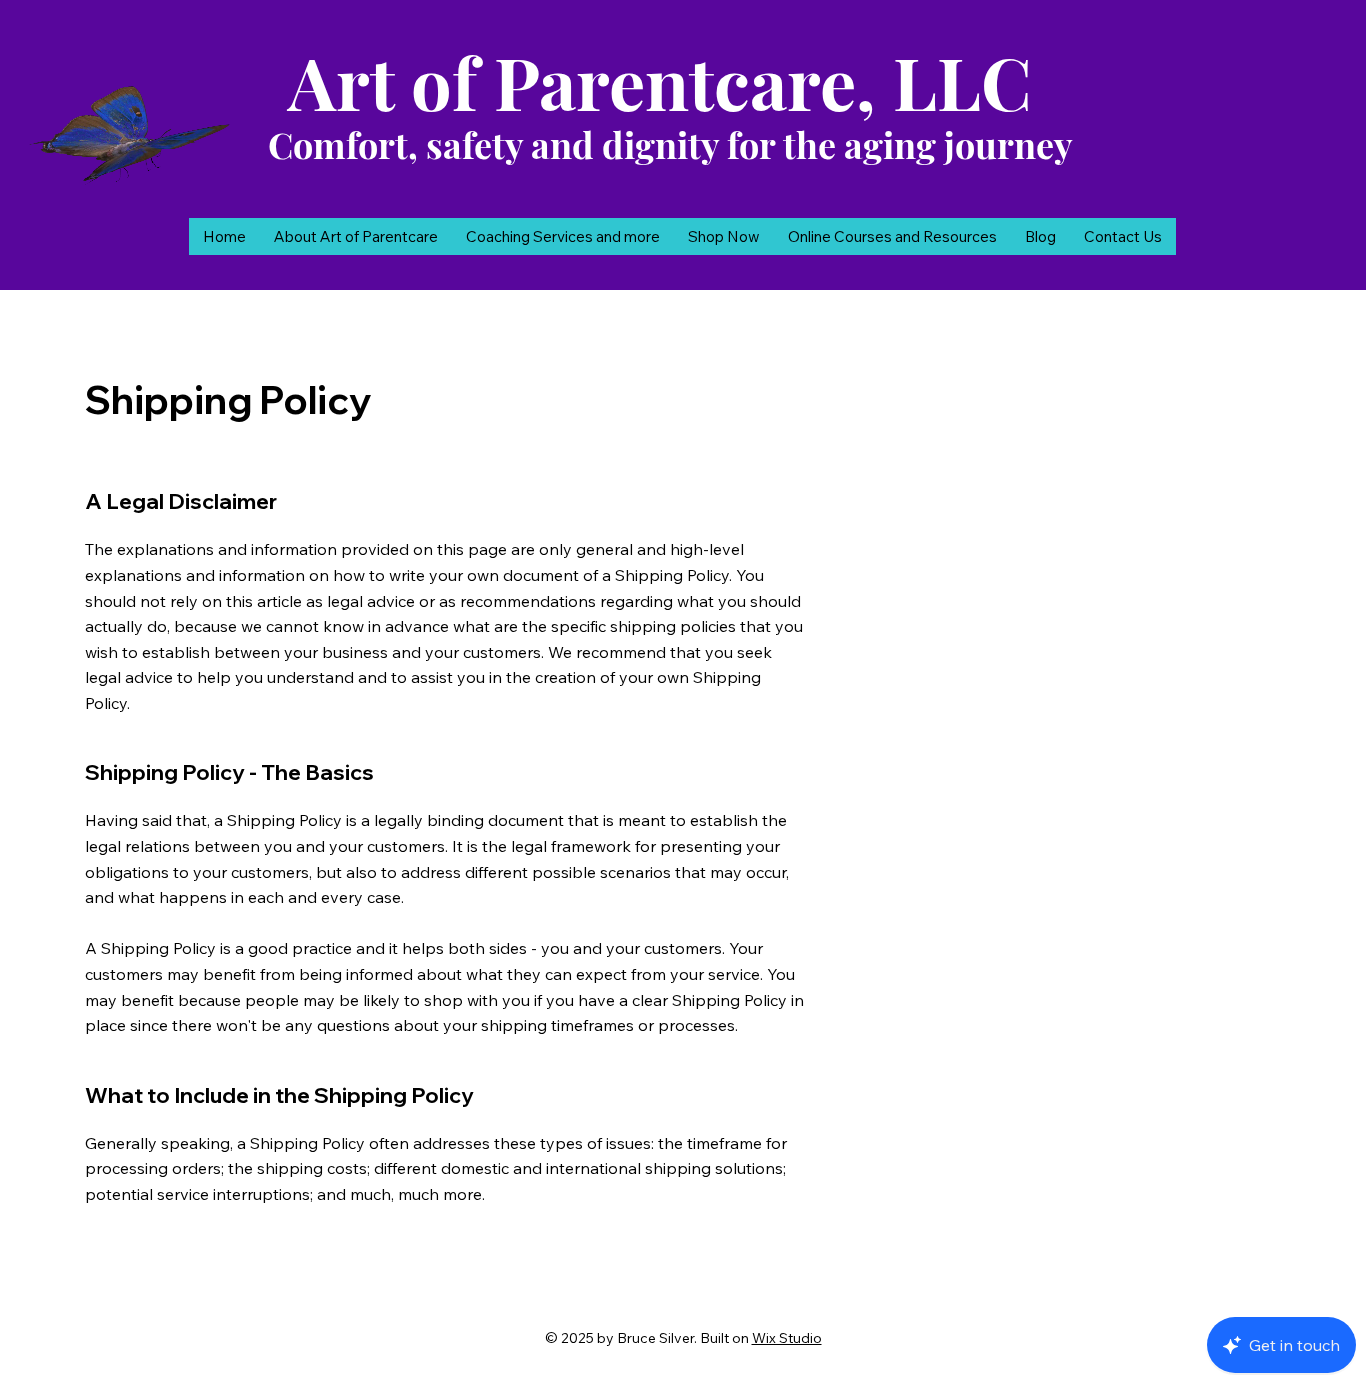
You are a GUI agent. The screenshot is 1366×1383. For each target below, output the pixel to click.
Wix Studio (787, 1338)
